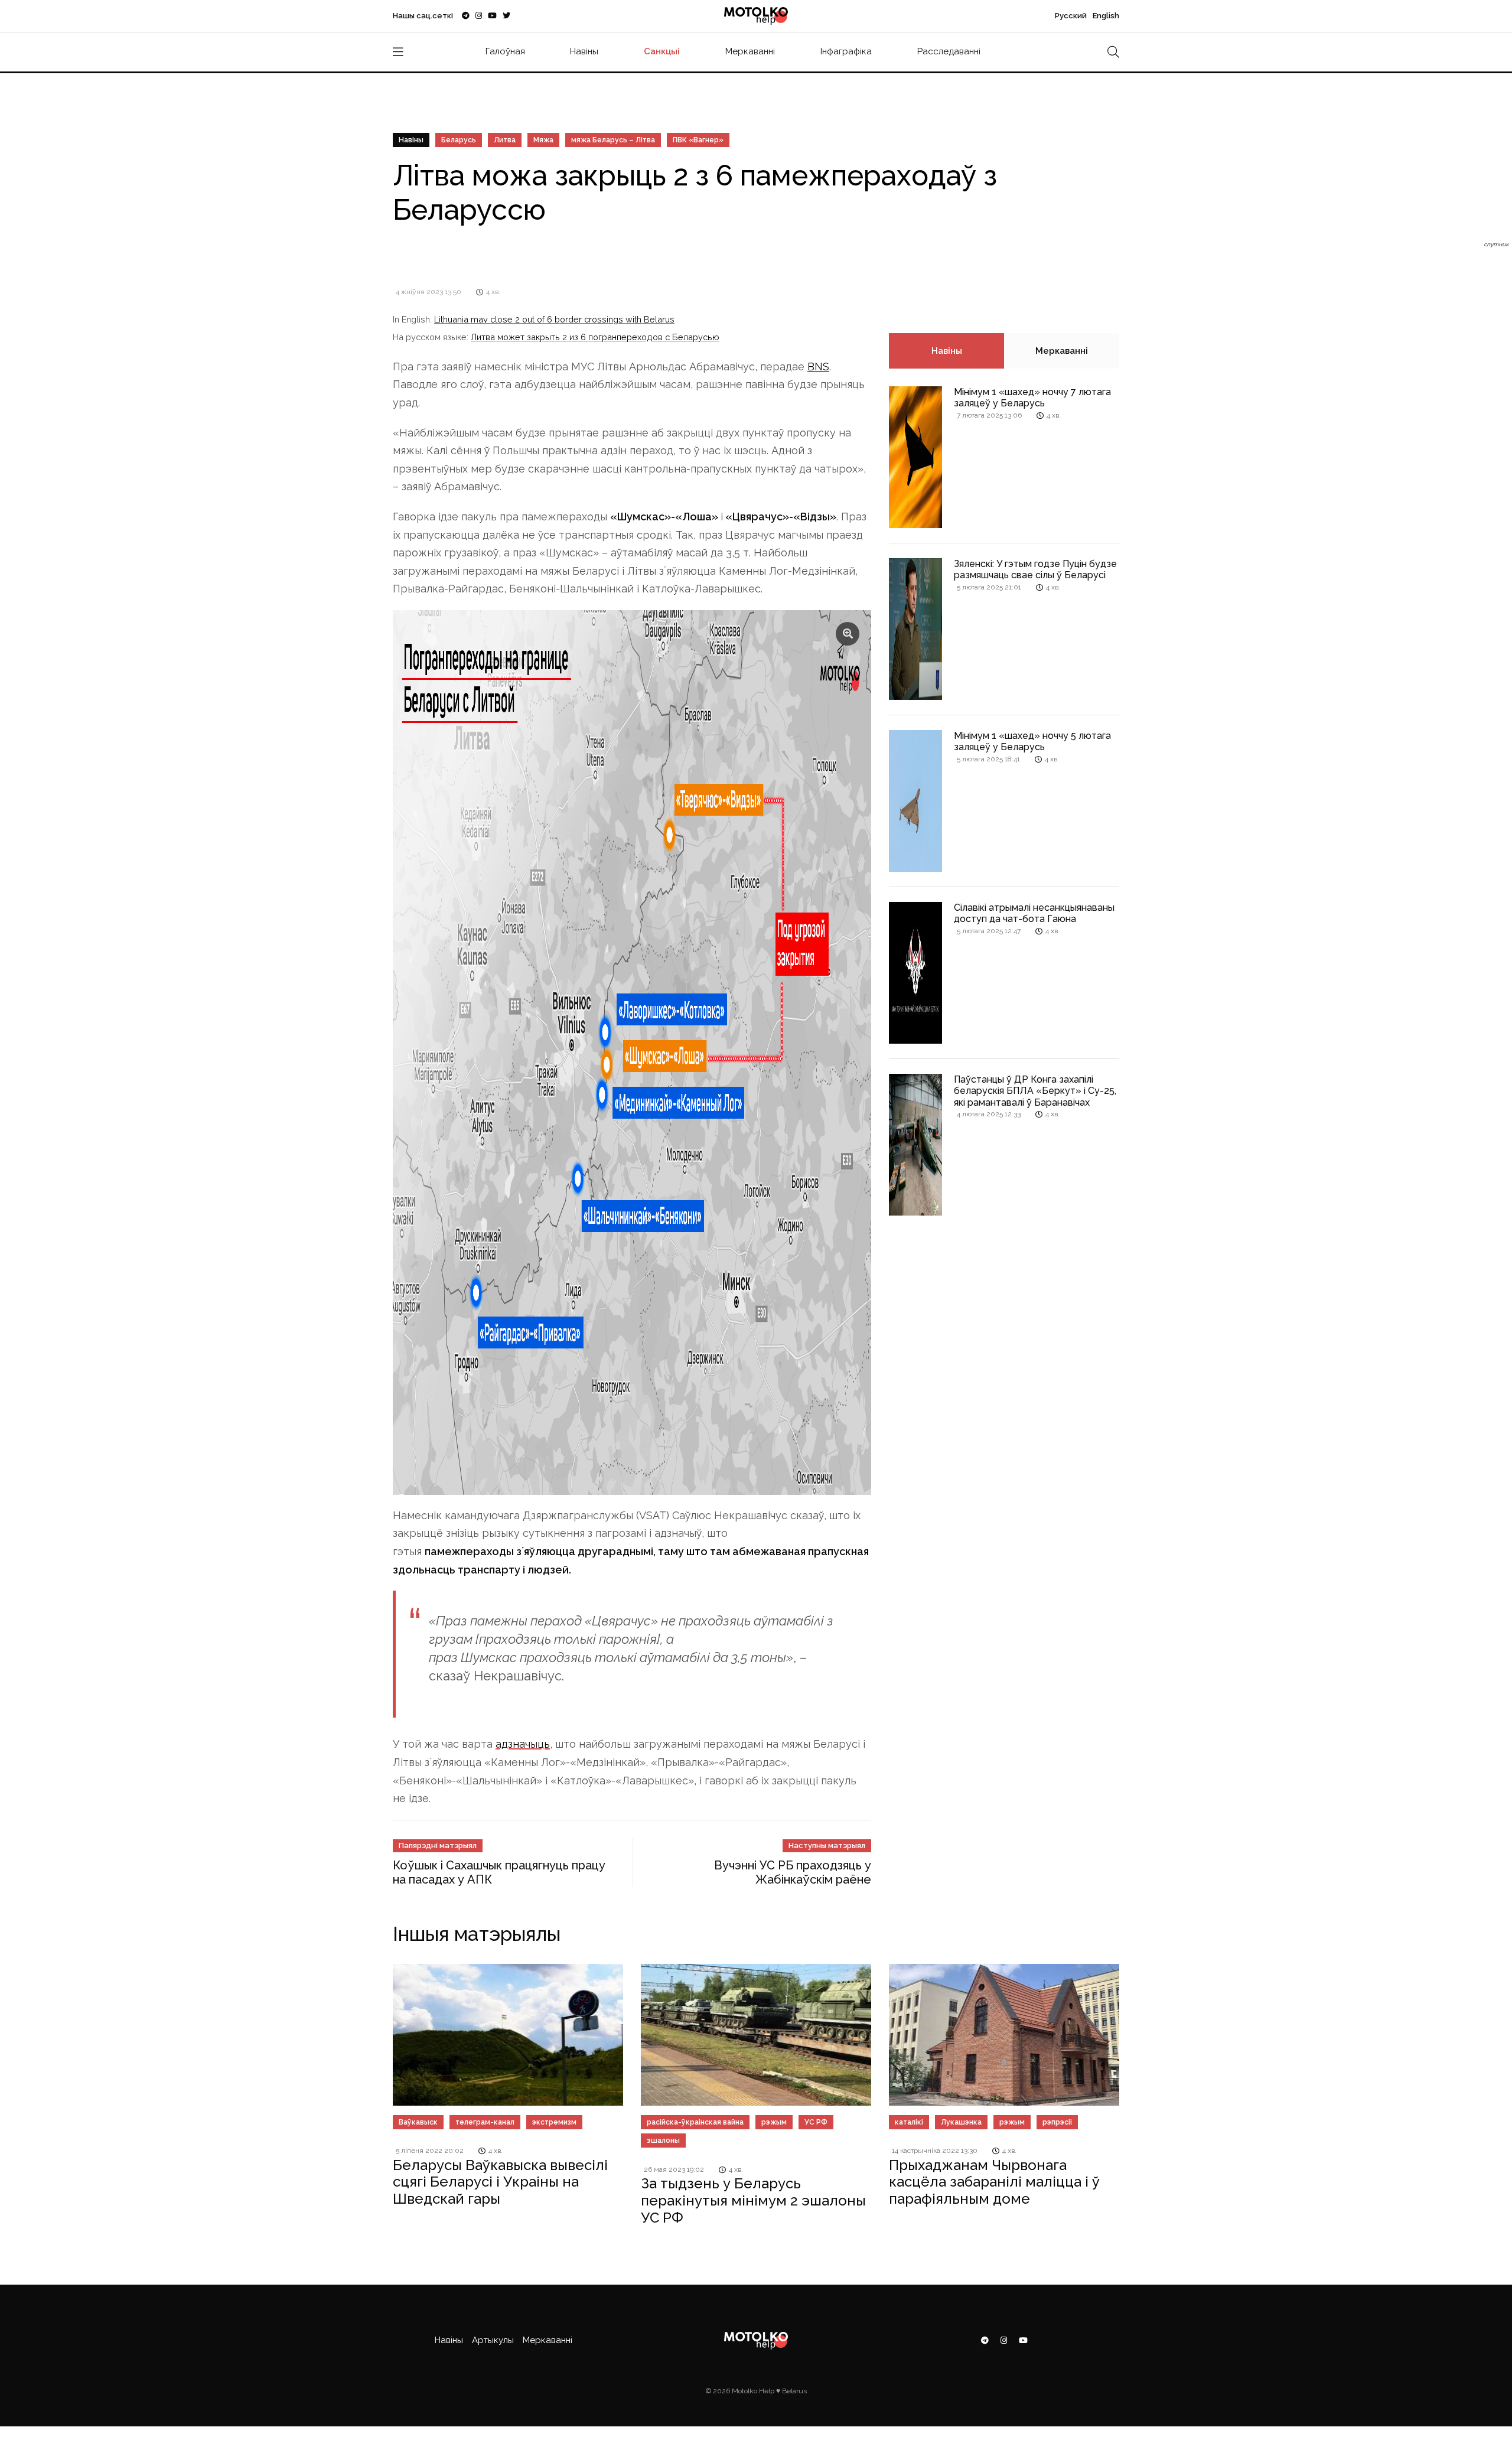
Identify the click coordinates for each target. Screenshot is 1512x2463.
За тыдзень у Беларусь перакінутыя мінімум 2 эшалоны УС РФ (753, 2200)
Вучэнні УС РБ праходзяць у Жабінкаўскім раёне (793, 1872)
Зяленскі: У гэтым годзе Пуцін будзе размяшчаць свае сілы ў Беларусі (1035, 569)
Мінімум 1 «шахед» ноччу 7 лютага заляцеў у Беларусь (1032, 398)
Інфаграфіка (846, 51)
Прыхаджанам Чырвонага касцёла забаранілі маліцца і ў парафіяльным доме (994, 2182)
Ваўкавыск (418, 2122)
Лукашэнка (961, 2122)
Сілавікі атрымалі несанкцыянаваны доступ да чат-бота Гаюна (1034, 913)
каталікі (909, 2122)
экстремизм (554, 2122)
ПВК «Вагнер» (698, 140)
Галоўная (505, 51)
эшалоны (663, 2141)
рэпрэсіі (1057, 2122)
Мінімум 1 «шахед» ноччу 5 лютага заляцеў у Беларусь (1032, 741)
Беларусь (459, 140)
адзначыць (523, 1744)
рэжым (774, 2122)
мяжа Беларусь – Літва (613, 140)
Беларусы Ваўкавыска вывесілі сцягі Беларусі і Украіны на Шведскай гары (500, 2182)
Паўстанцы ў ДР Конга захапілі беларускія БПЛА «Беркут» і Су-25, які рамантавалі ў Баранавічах (1035, 1091)
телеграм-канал (485, 2122)
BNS (818, 366)
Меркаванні (750, 51)
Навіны (584, 51)
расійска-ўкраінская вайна (695, 2122)
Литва (505, 140)
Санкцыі (662, 51)
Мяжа (543, 140)
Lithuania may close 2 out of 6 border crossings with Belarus (554, 319)
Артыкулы (493, 2340)
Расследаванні (949, 51)
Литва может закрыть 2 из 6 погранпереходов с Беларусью (595, 337)
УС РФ (816, 2122)
